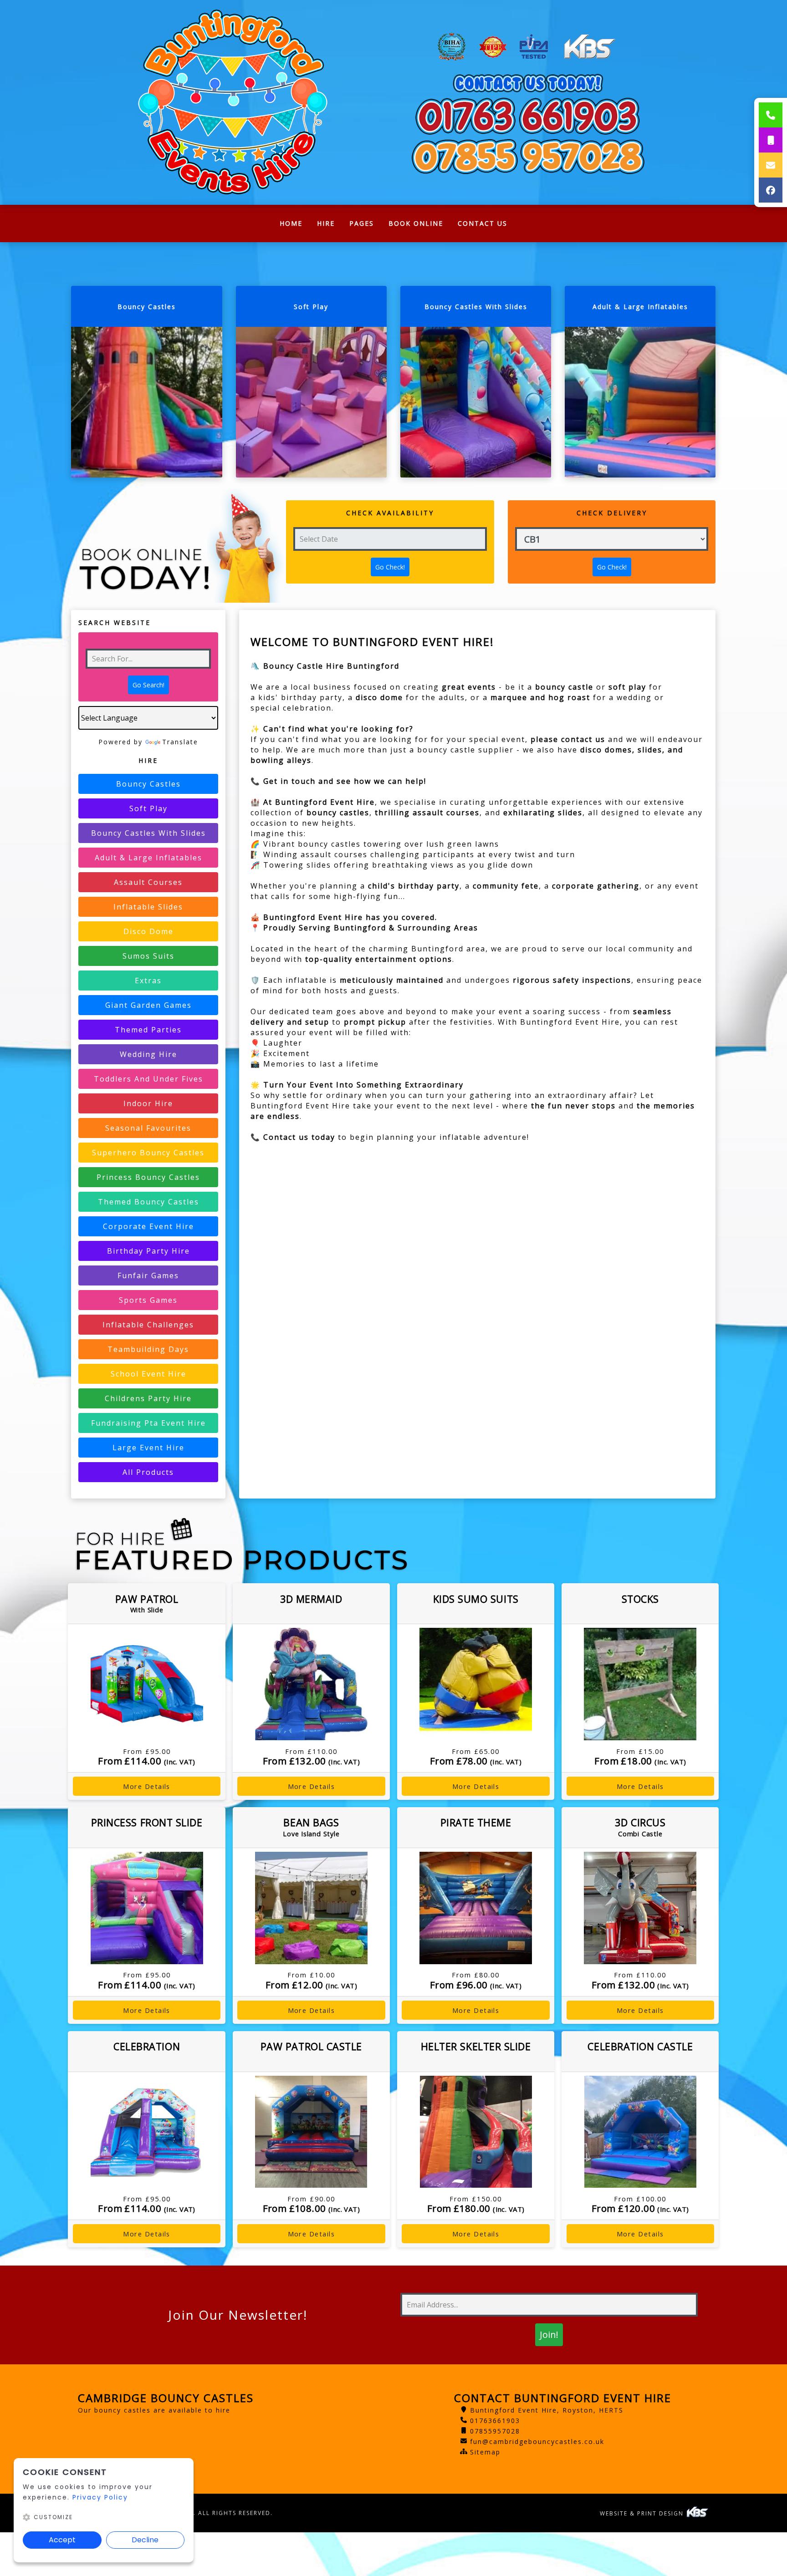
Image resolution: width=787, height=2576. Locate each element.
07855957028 (495, 2431)
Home (295, 226)
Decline (145, 2540)
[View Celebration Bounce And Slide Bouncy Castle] (146, 2132)
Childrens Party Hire (148, 1398)
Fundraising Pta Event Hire (148, 1423)
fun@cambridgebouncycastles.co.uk (537, 2441)
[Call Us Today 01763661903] (528, 116)
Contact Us (483, 223)
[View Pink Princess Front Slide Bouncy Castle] (146, 1908)
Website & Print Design (643, 2513)
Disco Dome (148, 931)
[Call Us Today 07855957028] (528, 157)
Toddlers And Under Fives (148, 1079)
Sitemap (485, 2452)
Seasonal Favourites (148, 1128)
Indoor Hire (148, 1103)
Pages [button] (362, 223)
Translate (180, 742)
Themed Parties (148, 1030)
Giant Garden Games (148, 1005)
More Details (147, 1786)
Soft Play (148, 808)
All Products (148, 1472)
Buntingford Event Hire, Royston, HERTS (547, 2410)
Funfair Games (148, 1275)
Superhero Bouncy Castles (148, 1153)
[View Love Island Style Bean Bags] (311, 1908)
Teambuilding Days (148, 1349)
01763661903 (495, 2421)
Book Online (416, 223)
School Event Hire (148, 1374)
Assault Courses (148, 882)
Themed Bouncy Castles (148, 1202)
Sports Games (148, 1300)
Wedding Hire (148, 1054)
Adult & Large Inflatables (148, 858)
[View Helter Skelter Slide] (476, 2132)
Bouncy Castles (148, 784)
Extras (148, 981)
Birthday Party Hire (148, 1251)
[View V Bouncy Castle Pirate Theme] (476, 1908)
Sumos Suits (148, 956)
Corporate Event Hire (148, 1226)
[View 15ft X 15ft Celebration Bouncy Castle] (640, 2132)
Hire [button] (326, 223)
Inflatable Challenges (148, 1325)
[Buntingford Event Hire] (232, 102)
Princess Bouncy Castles (148, 1177)
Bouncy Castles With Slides (148, 833)
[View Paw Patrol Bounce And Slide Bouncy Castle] (146, 1684)
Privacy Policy (100, 2497)
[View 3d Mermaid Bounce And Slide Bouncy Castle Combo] (311, 1684)
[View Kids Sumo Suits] (476, 1684)
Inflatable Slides (148, 907)
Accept (62, 2540)
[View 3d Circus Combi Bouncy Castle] (640, 1908)
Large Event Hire (148, 1448)
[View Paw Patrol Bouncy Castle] (311, 2132)
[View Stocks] (640, 1684)
